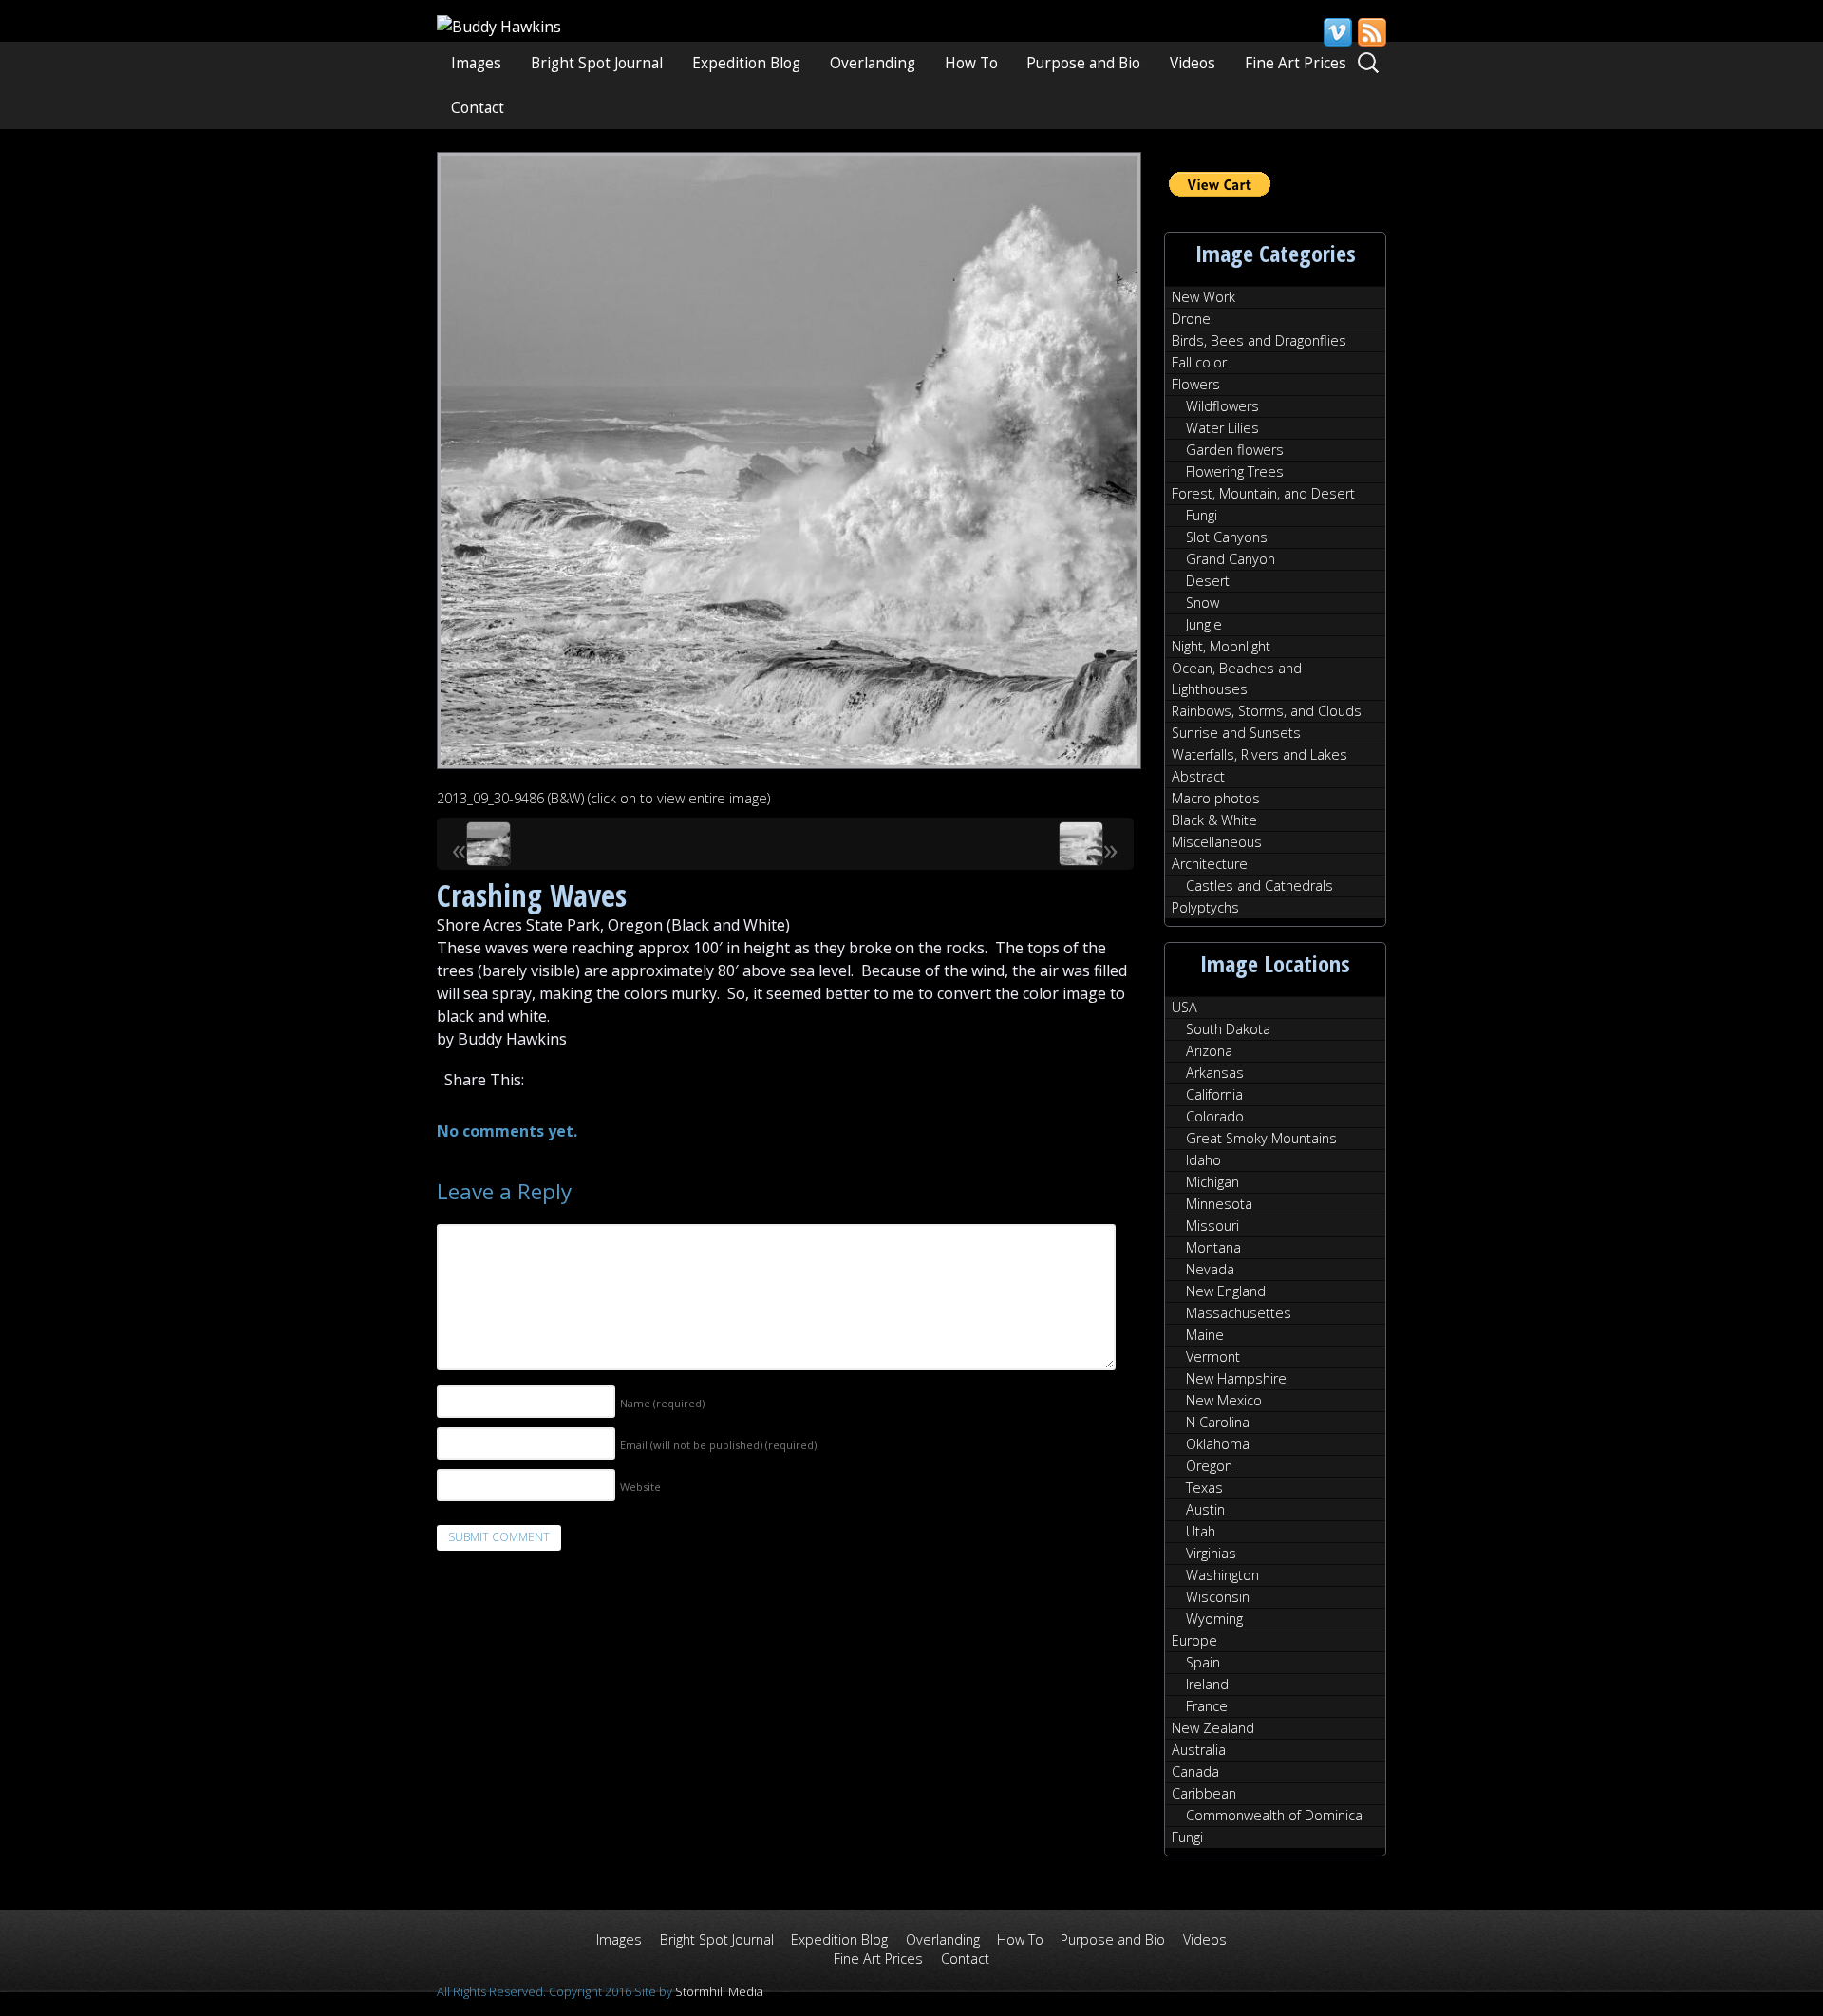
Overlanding (873, 63)
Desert (1208, 581)
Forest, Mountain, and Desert (1263, 493)
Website (640, 1487)
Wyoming (1214, 1619)
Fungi (1202, 515)
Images (476, 63)
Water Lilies (1222, 428)
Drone (1191, 319)
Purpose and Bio (1083, 63)
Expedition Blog (746, 63)
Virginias (1211, 1553)
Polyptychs (1205, 907)
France (1207, 1706)
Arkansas (1215, 1073)
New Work (1203, 297)
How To (971, 63)
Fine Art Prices (1296, 63)
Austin (1205, 1509)
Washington (1222, 1575)
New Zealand (1213, 1728)
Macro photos (1216, 798)
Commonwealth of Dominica (1274, 1815)
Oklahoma (1218, 1444)
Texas (1204, 1488)
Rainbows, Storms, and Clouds (1267, 711)
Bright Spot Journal (597, 63)
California (1214, 1094)
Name (662, 1403)
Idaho (1203, 1160)
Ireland (1207, 1684)
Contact (478, 108)
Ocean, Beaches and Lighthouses (1237, 678)
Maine (1205, 1335)
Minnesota (1219, 1204)
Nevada (1210, 1269)
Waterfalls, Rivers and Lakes (1259, 754)
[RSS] (1371, 32)
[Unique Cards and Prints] (499, 27)
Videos (1193, 63)
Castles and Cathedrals (1259, 886)
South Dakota (1228, 1029)
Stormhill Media (719, 1991)
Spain (1203, 1662)
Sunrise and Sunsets (1236, 733)
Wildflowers (1222, 406)
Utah (1201, 1531)
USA (1184, 1007)
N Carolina (1218, 1422)
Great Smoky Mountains (1261, 1138)
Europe (1194, 1640)
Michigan (1212, 1182)
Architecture (1210, 864)
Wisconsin (1218, 1597)
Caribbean (1204, 1793)
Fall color (1199, 362)
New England (1226, 1291)
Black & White (1214, 820)
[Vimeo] (1337, 32)
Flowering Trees (1235, 471)
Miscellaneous (1217, 842)
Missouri (1212, 1225)
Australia (1199, 1750)
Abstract (1198, 776)
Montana (1213, 1247)
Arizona (1209, 1051)
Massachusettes (1239, 1313)
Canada (1195, 1771)
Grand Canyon (1231, 559)
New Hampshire (1236, 1378)
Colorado (1215, 1116)
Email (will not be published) (718, 1445)
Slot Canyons (1227, 537)
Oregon (1209, 1466)
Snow (1203, 603)
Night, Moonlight (1221, 646)
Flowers (1196, 384)
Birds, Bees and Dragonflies (1259, 340)
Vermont (1213, 1357)
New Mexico (1224, 1400)
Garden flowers (1235, 450)
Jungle (1204, 624)
